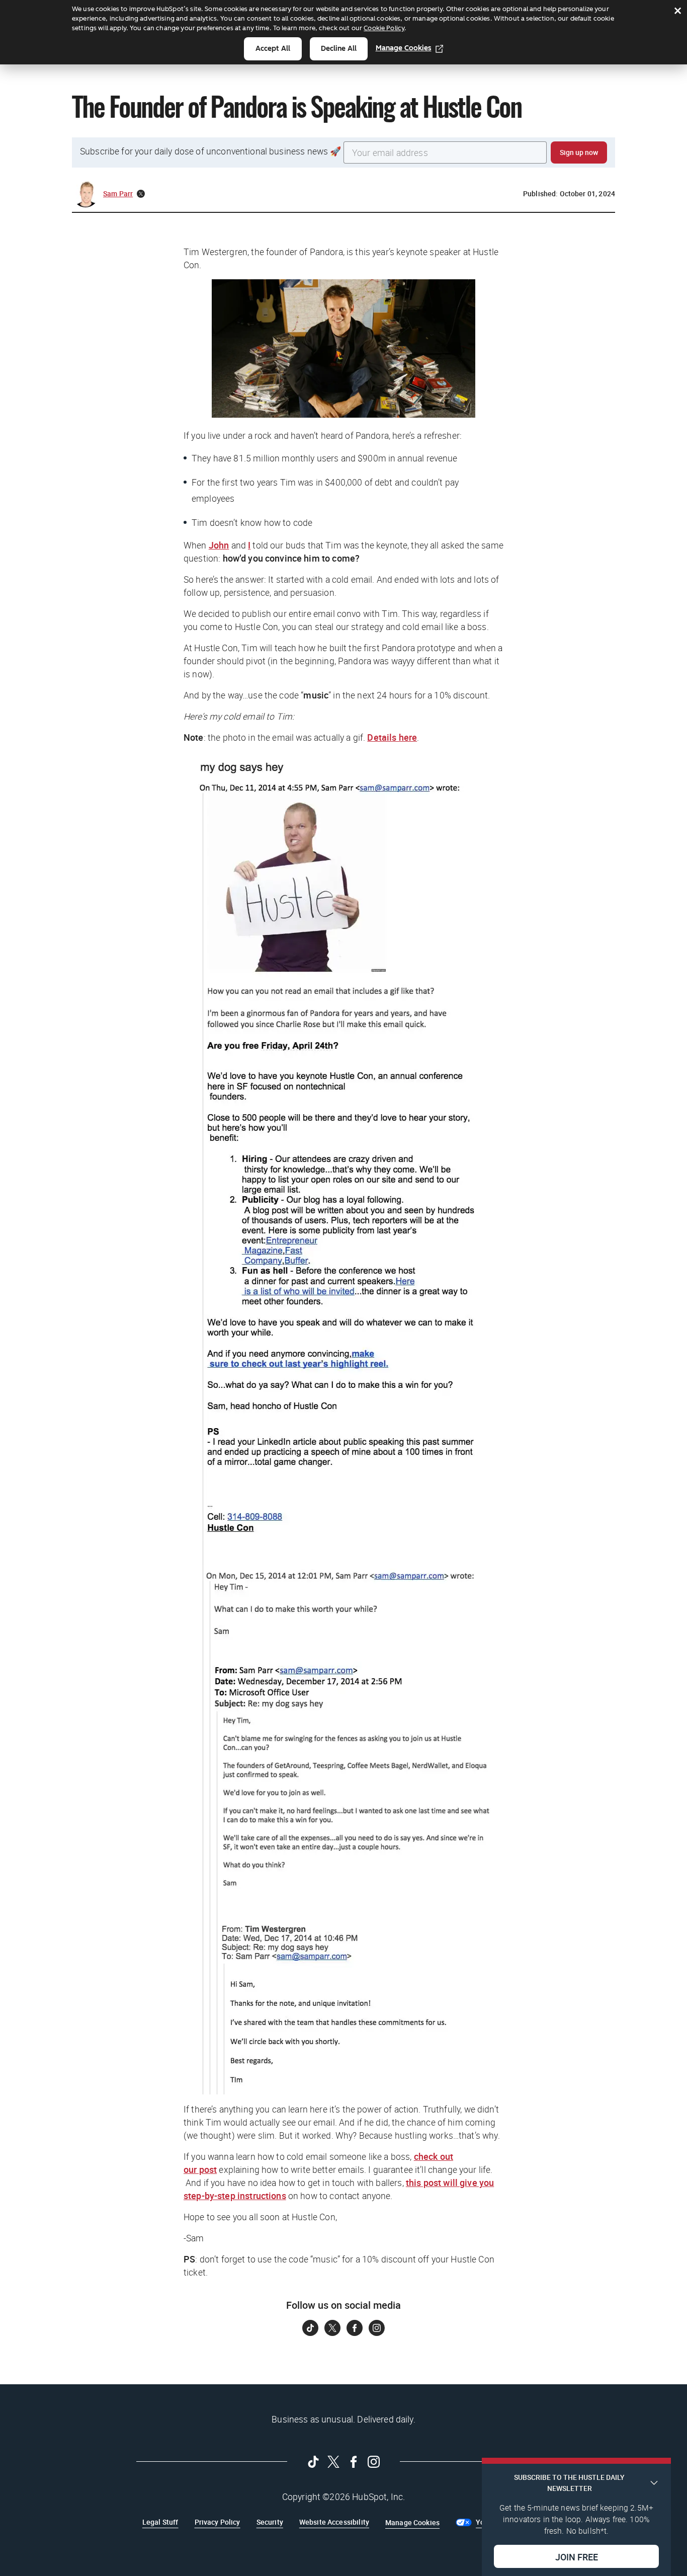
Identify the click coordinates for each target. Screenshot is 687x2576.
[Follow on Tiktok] (310, 2328)
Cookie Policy (384, 28)
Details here (392, 737)
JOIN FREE (577, 2556)
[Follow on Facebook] (355, 2328)
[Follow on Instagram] (377, 2328)
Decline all (339, 49)
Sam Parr (118, 193)
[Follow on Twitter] (332, 2328)
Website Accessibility (334, 2522)
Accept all (273, 49)
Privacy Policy (218, 2522)
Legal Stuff (160, 2522)
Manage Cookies (404, 48)
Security (270, 2522)
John (219, 545)
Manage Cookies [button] (412, 2522)
